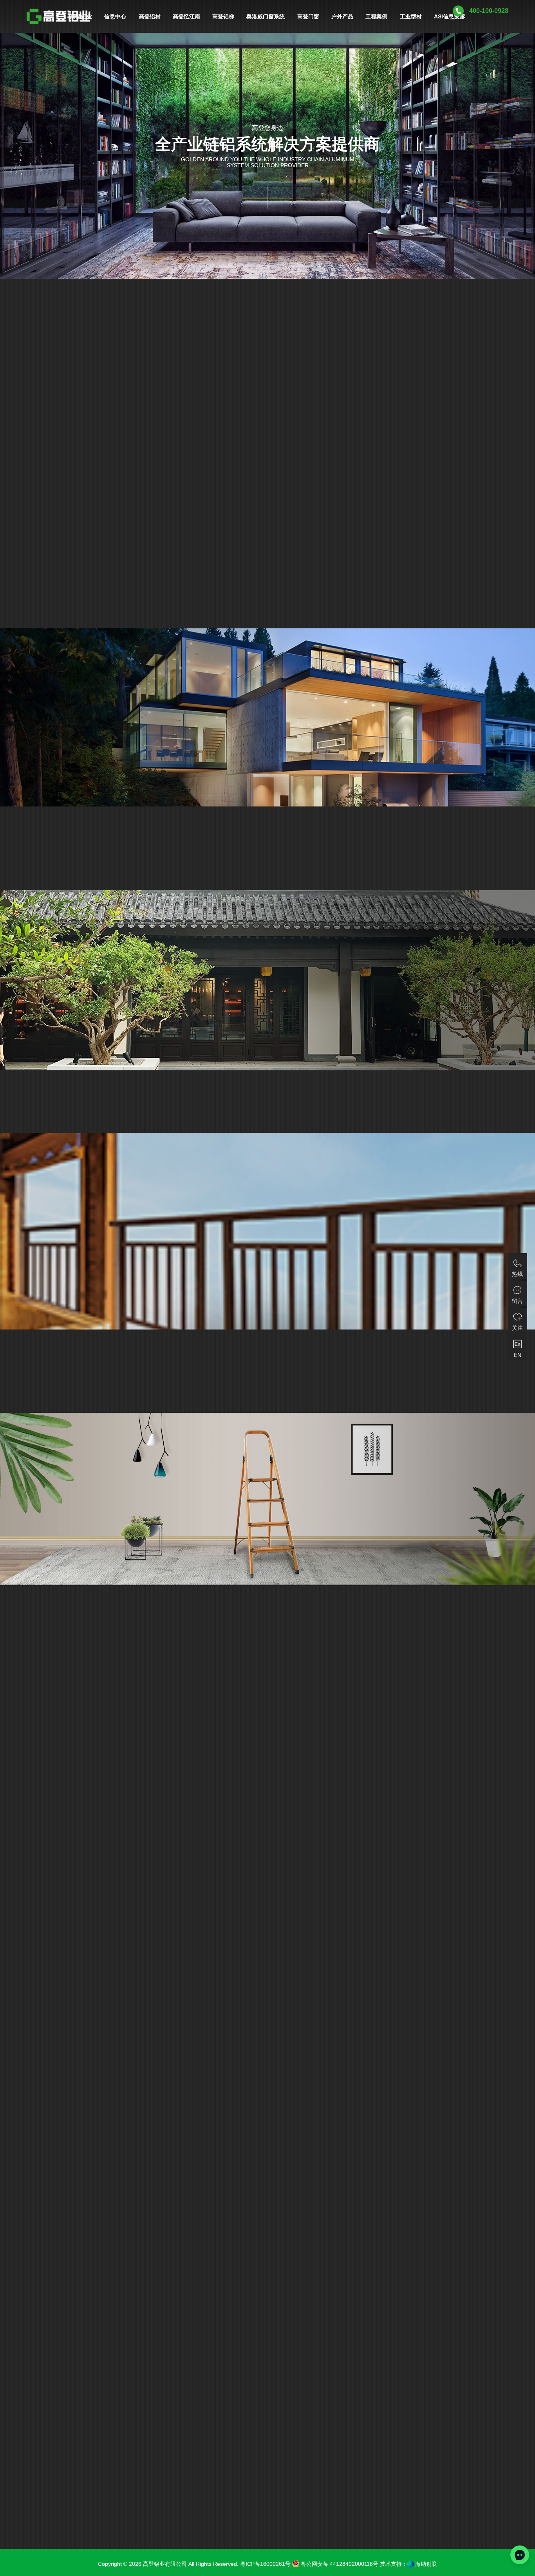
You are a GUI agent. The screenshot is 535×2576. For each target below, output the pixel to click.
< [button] (454, 417)
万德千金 (267, 2283)
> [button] (493, 417)
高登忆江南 (287, 2298)
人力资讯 (39, 2085)
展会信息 (39, 2041)
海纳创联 (426, 2564)
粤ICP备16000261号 (265, 2564)
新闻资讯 (39, 2019)
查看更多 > (51, 2163)
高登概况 (328, 2298)
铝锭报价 (39, 2063)
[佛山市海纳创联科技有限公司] (410, 2564)
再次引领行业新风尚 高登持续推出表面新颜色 (154, 2112)
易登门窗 (246, 2298)
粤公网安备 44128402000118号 (339, 2564)
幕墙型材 (207, 2298)
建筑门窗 (229, 2283)
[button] (91, 2127)
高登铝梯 (306, 2283)
